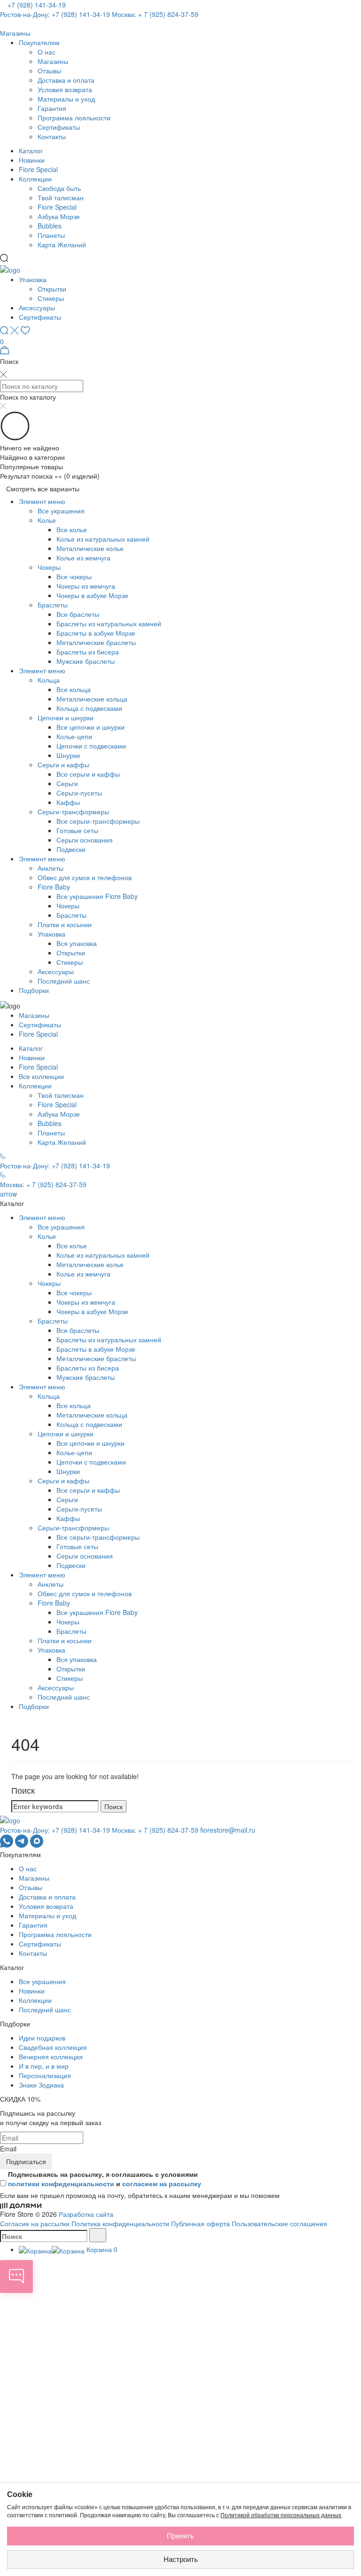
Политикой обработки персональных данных (281, 2515)
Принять (180, 2536)
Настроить (181, 2559)
